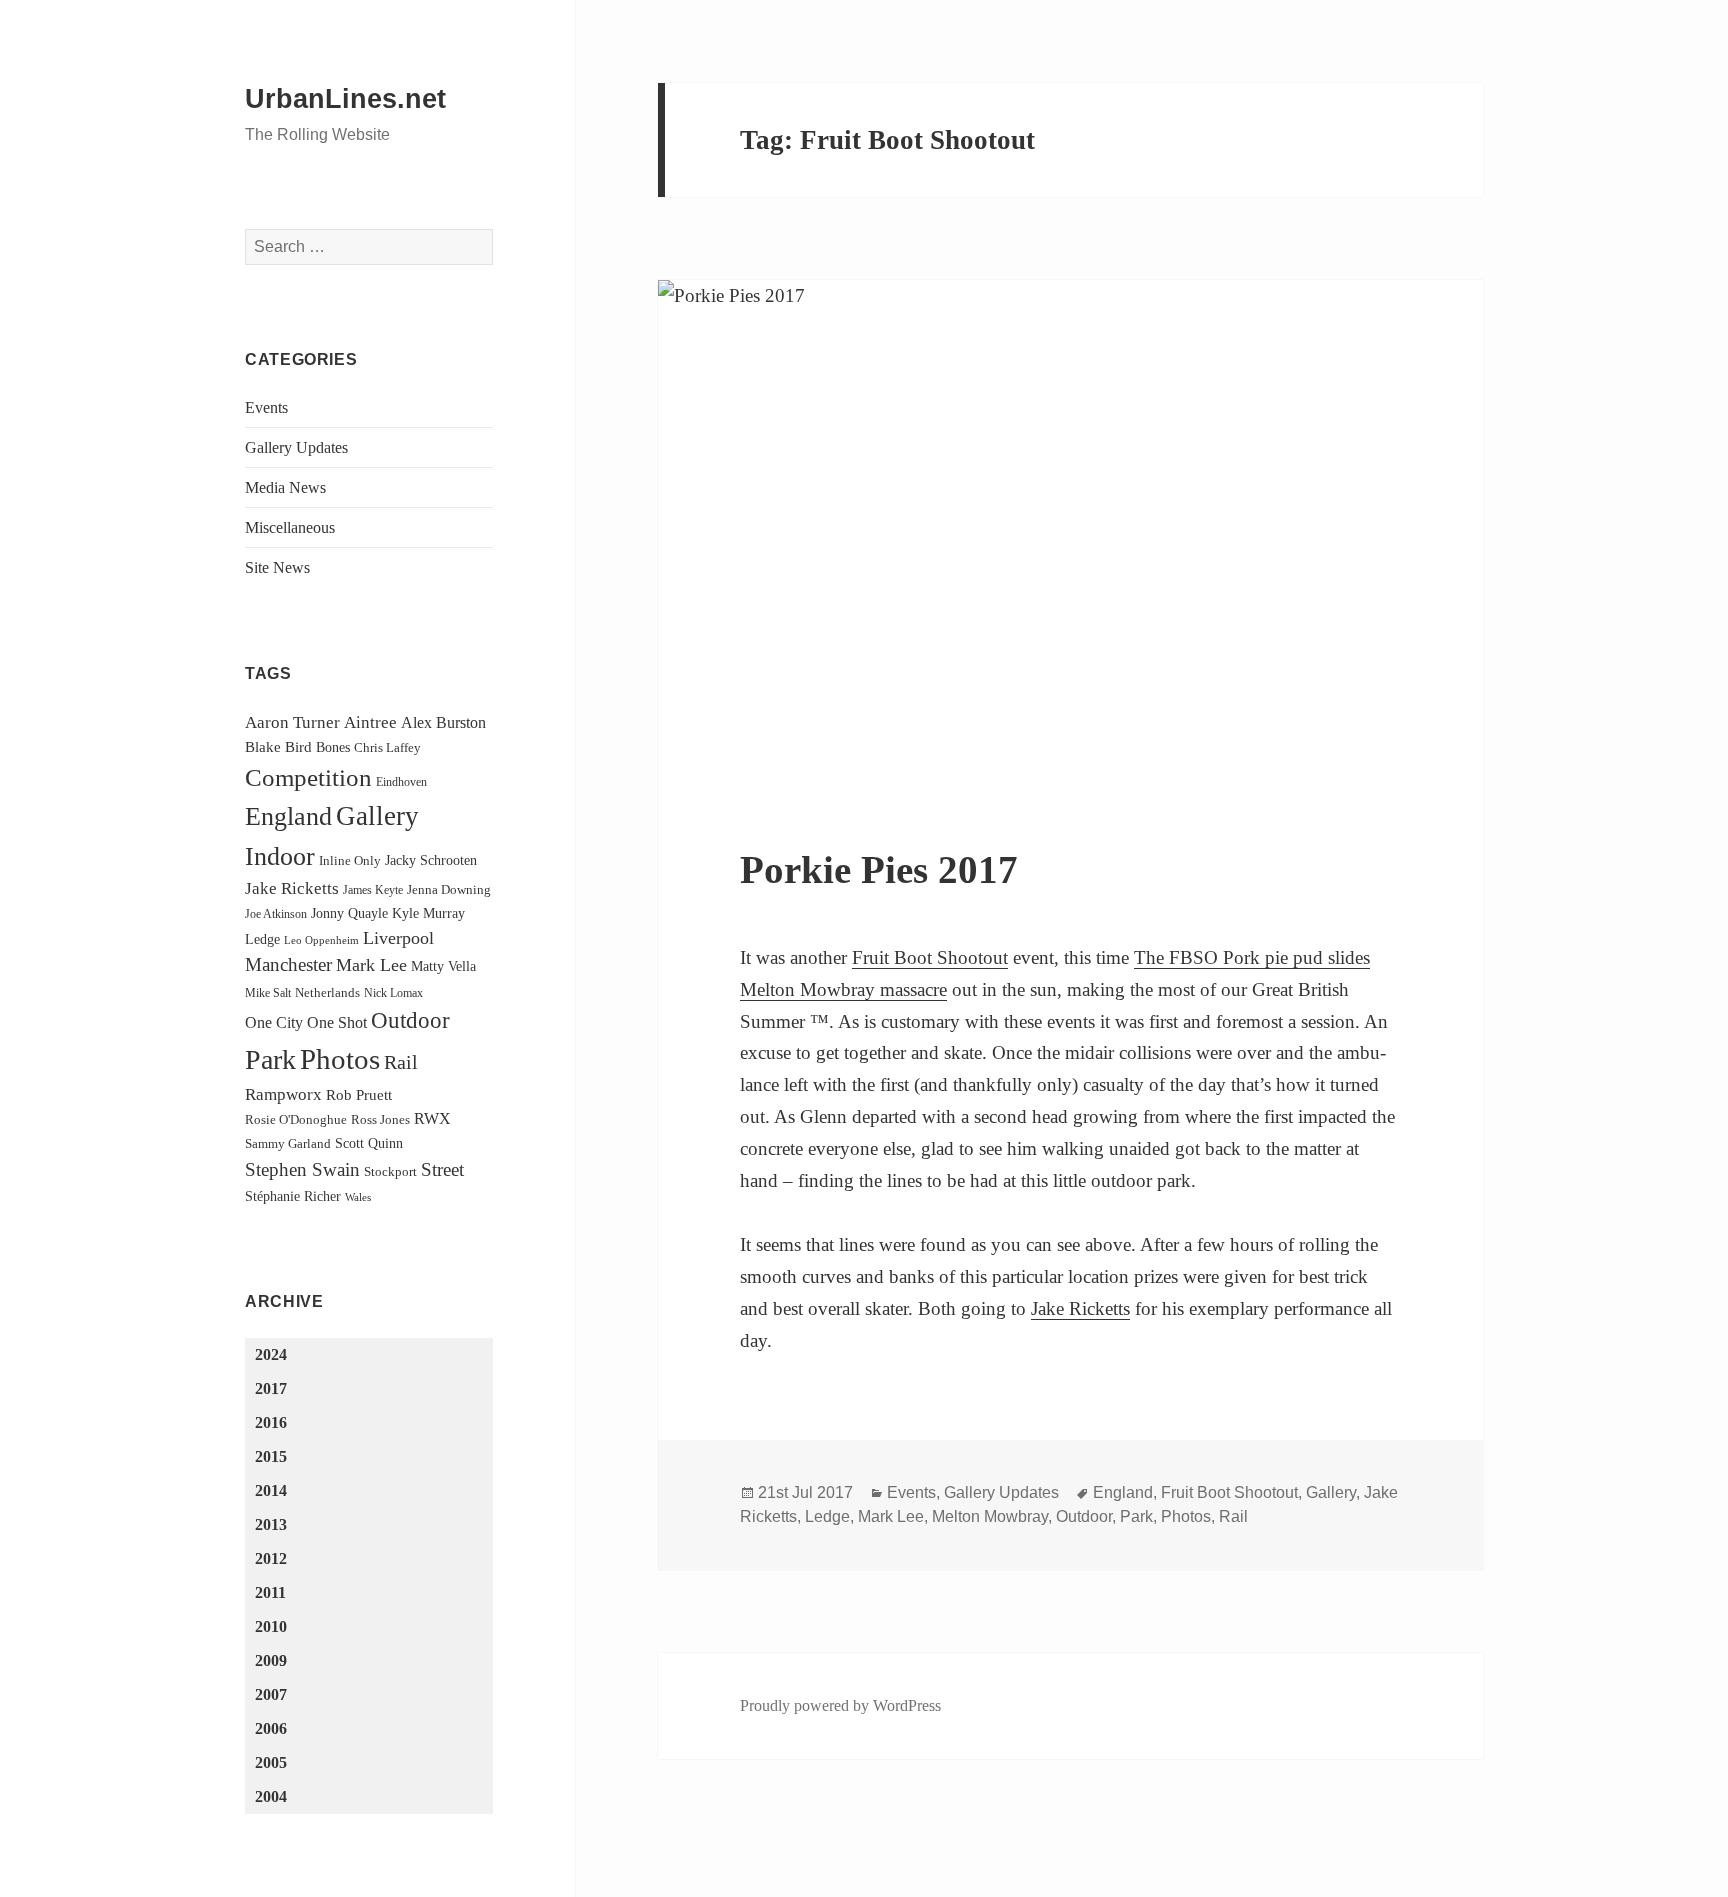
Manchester (288, 964)
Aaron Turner (292, 722)
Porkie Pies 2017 (879, 869)
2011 (270, 1592)
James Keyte (373, 890)
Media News (285, 487)
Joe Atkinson (276, 914)
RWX (432, 1118)
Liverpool (398, 938)
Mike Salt (268, 993)
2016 (271, 1422)
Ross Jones (380, 1119)
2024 (271, 1354)
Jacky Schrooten (431, 860)
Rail (401, 1062)
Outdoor (410, 1020)
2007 (271, 1694)
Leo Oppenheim (321, 940)
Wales (358, 1197)
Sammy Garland (288, 1143)
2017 (271, 1388)
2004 (271, 1796)
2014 (271, 1490)
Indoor (280, 856)
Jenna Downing (449, 889)
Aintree (370, 722)
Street (442, 1169)
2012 (271, 1558)
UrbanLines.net (345, 99)
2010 (271, 1626)
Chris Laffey (387, 747)
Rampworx (283, 1094)
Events (266, 407)
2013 (271, 1524)
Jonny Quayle (349, 913)
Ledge (262, 939)
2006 (271, 1728)
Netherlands (327, 992)
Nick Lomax (393, 993)
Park (270, 1059)
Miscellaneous (290, 527)
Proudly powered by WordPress (840, 1705)
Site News (277, 567)
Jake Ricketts (292, 888)
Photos (340, 1059)
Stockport (390, 1171)
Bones (333, 747)
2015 (271, 1456)
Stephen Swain (302, 1169)
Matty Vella (443, 966)
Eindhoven (401, 782)
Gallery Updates (296, 447)
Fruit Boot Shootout (930, 957)
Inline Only (350, 860)
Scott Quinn (369, 1143)
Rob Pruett (359, 1094)
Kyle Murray (428, 913)
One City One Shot (306, 1022)
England (288, 816)
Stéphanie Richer (293, 1196)
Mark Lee (371, 965)
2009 (271, 1660)
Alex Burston (443, 722)
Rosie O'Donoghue (296, 1119)
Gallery (377, 816)
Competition (308, 777)
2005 (271, 1762)
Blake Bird (278, 746)
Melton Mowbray (990, 1516)
